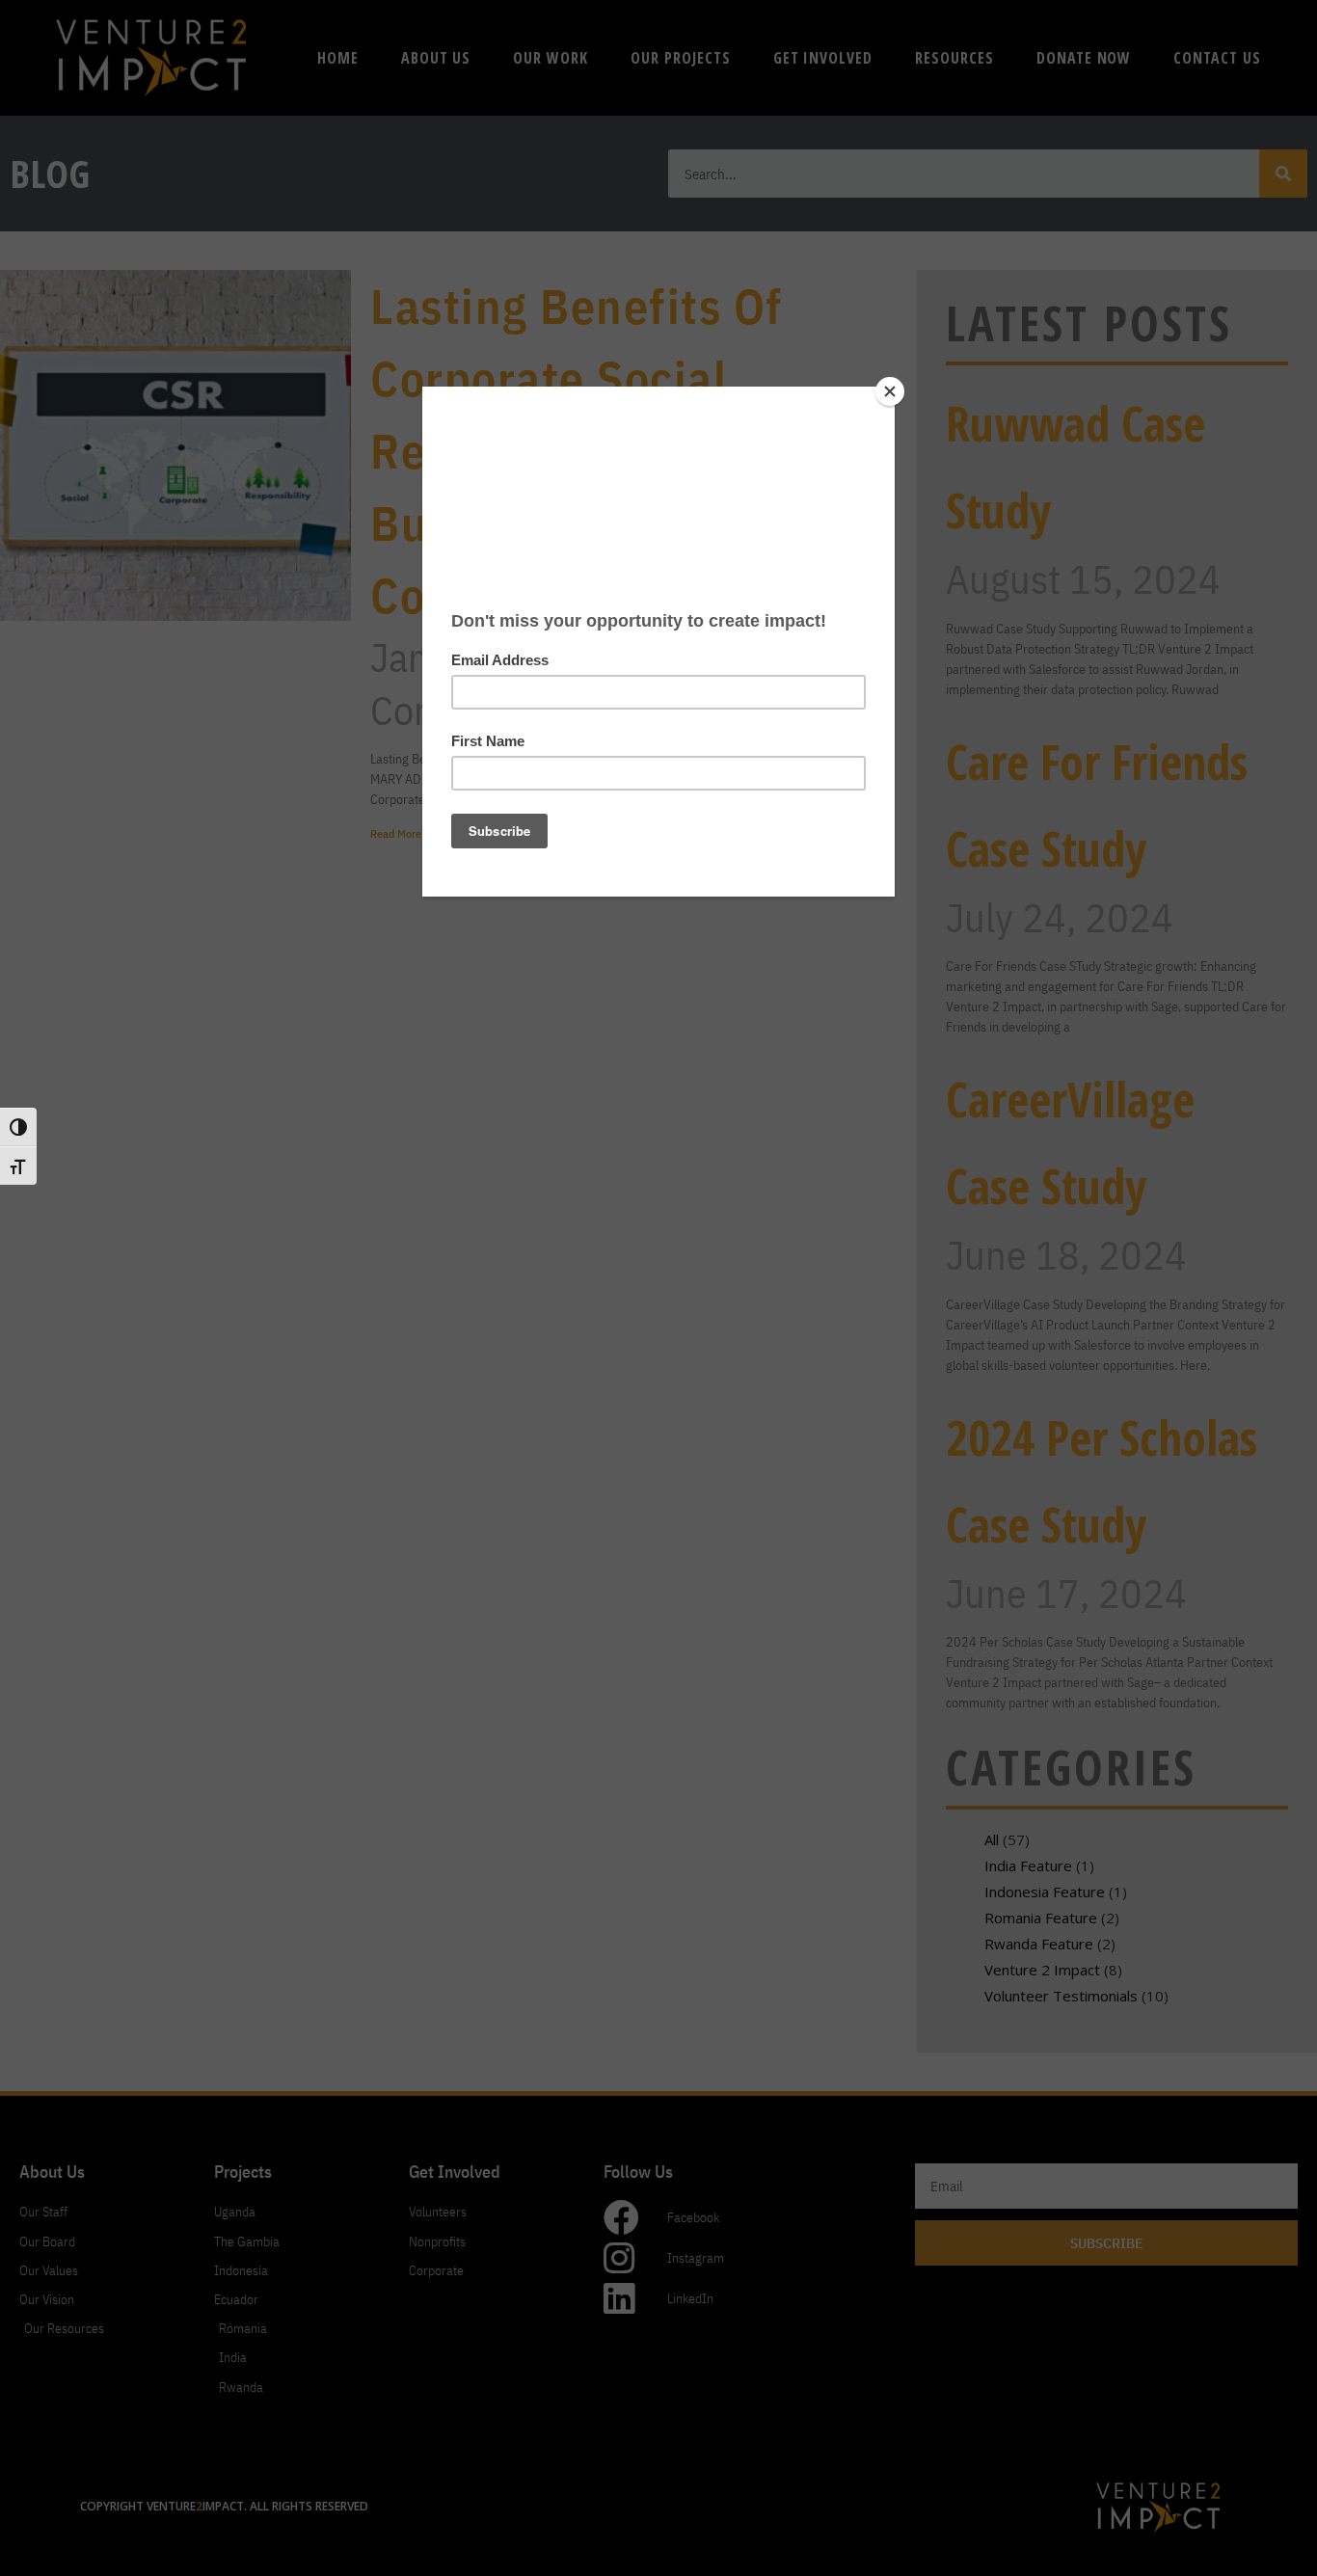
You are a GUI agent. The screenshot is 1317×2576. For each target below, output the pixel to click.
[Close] (890, 391)
